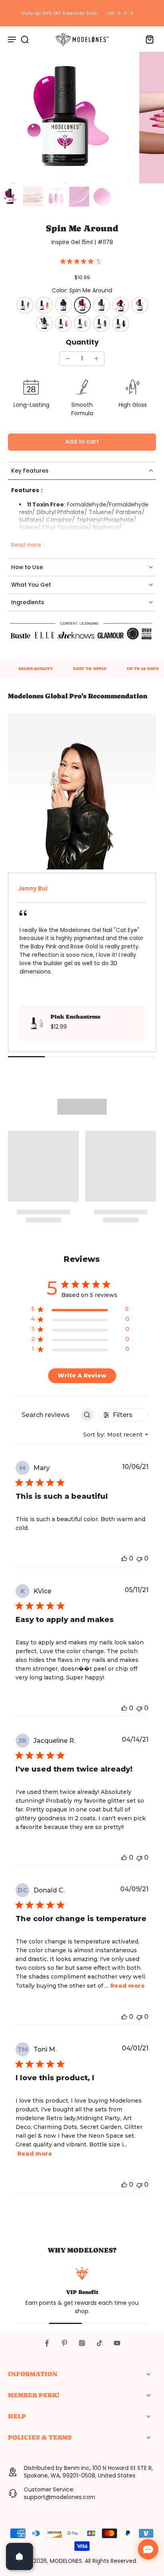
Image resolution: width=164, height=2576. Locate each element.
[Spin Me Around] (82, 305)
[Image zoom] (66, 118)
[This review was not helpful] (139, 1558)
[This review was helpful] (124, 1558)
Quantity (82, 342)
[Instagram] (82, 2343)
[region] (80, 1311)
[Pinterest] (64, 2343)
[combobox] (116, 1435)
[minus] (68, 359)
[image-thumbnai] (10, 197)
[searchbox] (48, 1415)
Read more (26, 545)
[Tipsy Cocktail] (44, 305)
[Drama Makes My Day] (102, 305)
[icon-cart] (147, 39)
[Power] (102, 323)
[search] (25, 39)
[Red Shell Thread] (63, 323)
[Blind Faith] (121, 305)
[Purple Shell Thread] (82, 323)
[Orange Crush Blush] (140, 305)
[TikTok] (100, 2343)
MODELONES (66, 2561)
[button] (82, 442)
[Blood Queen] (121, 323)
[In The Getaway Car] (44, 323)
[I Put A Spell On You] (63, 305)
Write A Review (82, 1376)
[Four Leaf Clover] (25, 305)
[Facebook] (47, 2343)
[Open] (20, 2556)
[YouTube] (117, 2343)
